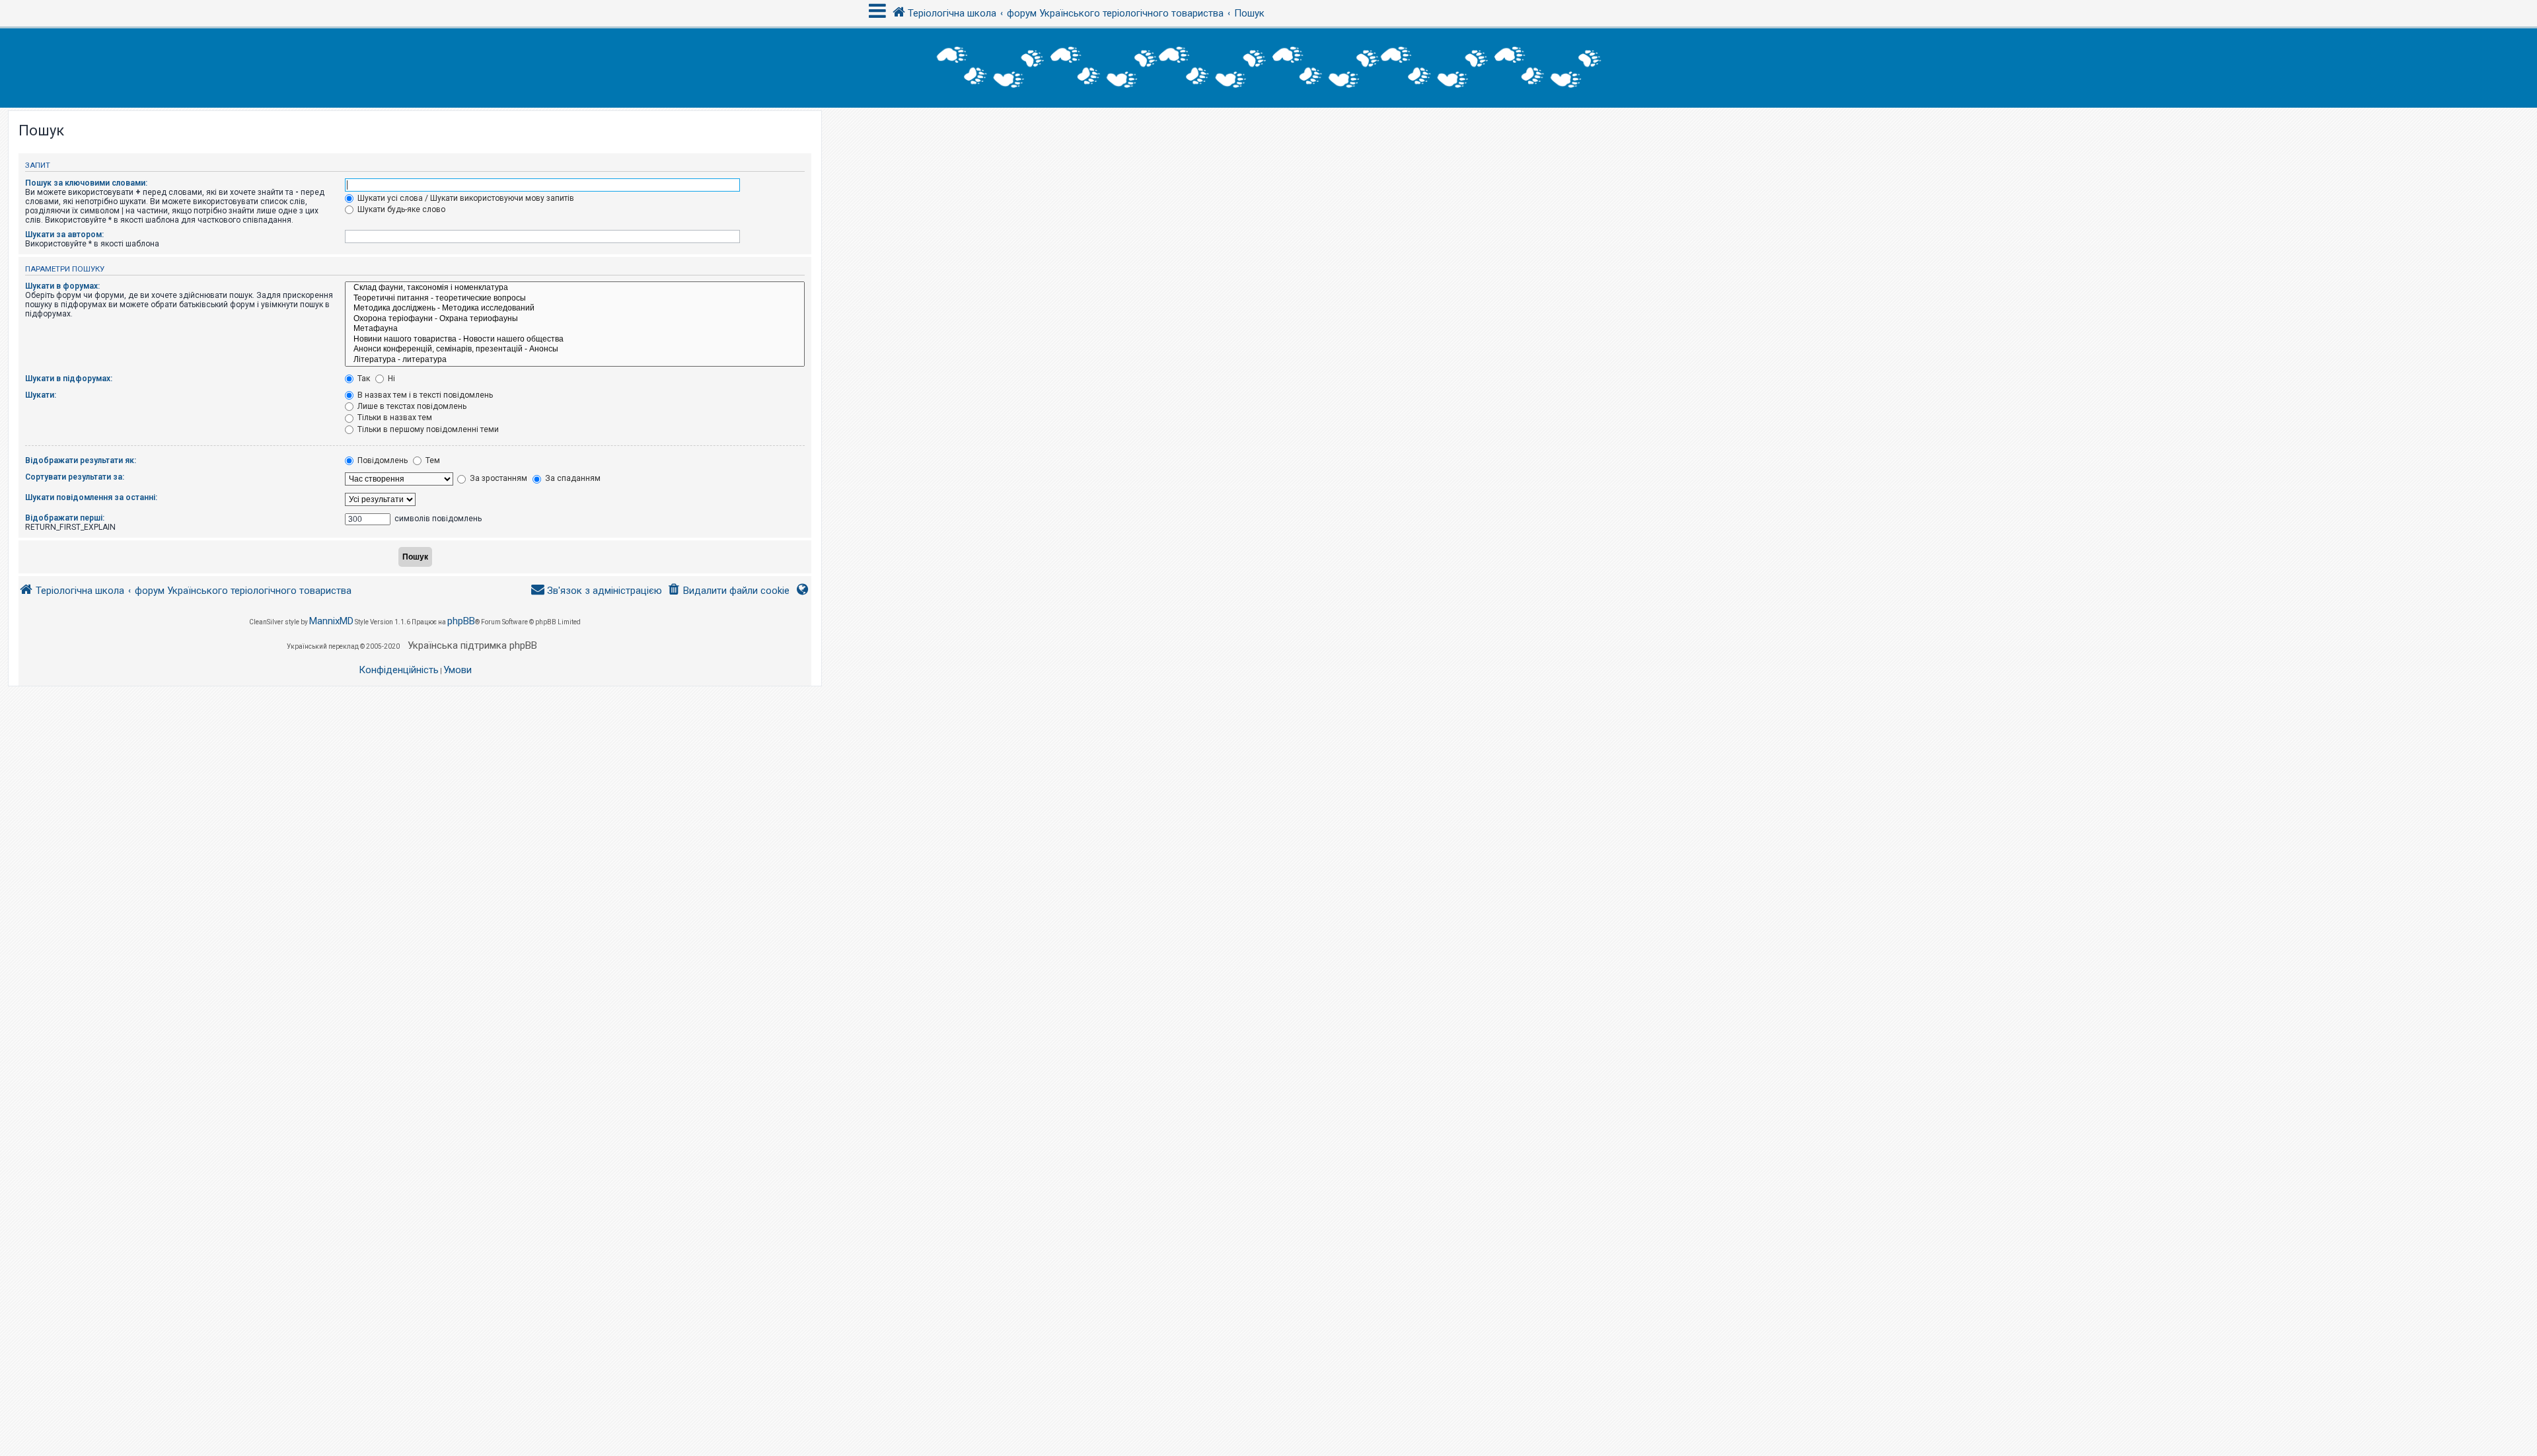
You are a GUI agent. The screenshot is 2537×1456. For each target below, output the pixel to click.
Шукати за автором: (64, 235)
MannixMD (331, 621)
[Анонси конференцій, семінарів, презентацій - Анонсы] (575, 349)
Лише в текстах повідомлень (411, 406)
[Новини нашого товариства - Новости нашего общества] (575, 340)
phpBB (461, 621)
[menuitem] (728, 591)
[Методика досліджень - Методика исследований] (575, 309)
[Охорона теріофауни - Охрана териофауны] (575, 319)
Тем (432, 460)
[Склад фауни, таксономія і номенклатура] (575, 288)
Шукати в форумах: (62, 286)
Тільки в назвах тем (394, 418)
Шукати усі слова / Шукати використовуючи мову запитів (465, 198)
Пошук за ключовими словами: (86, 183)
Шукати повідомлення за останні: (91, 497)
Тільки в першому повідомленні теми (427, 429)
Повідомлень (382, 460)
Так (363, 379)
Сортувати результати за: (75, 477)
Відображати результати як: (81, 460)
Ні (390, 379)
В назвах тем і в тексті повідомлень (424, 395)
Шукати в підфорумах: (69, 379)
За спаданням (572, 478)
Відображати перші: (65, 518)
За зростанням (497, 478)
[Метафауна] (575, 329)
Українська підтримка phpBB (472, 645)
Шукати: (41, 395)
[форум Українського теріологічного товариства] (1268, 68)
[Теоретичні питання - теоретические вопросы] (575, 299)
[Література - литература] (575, 360)
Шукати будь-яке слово (400, 209)
